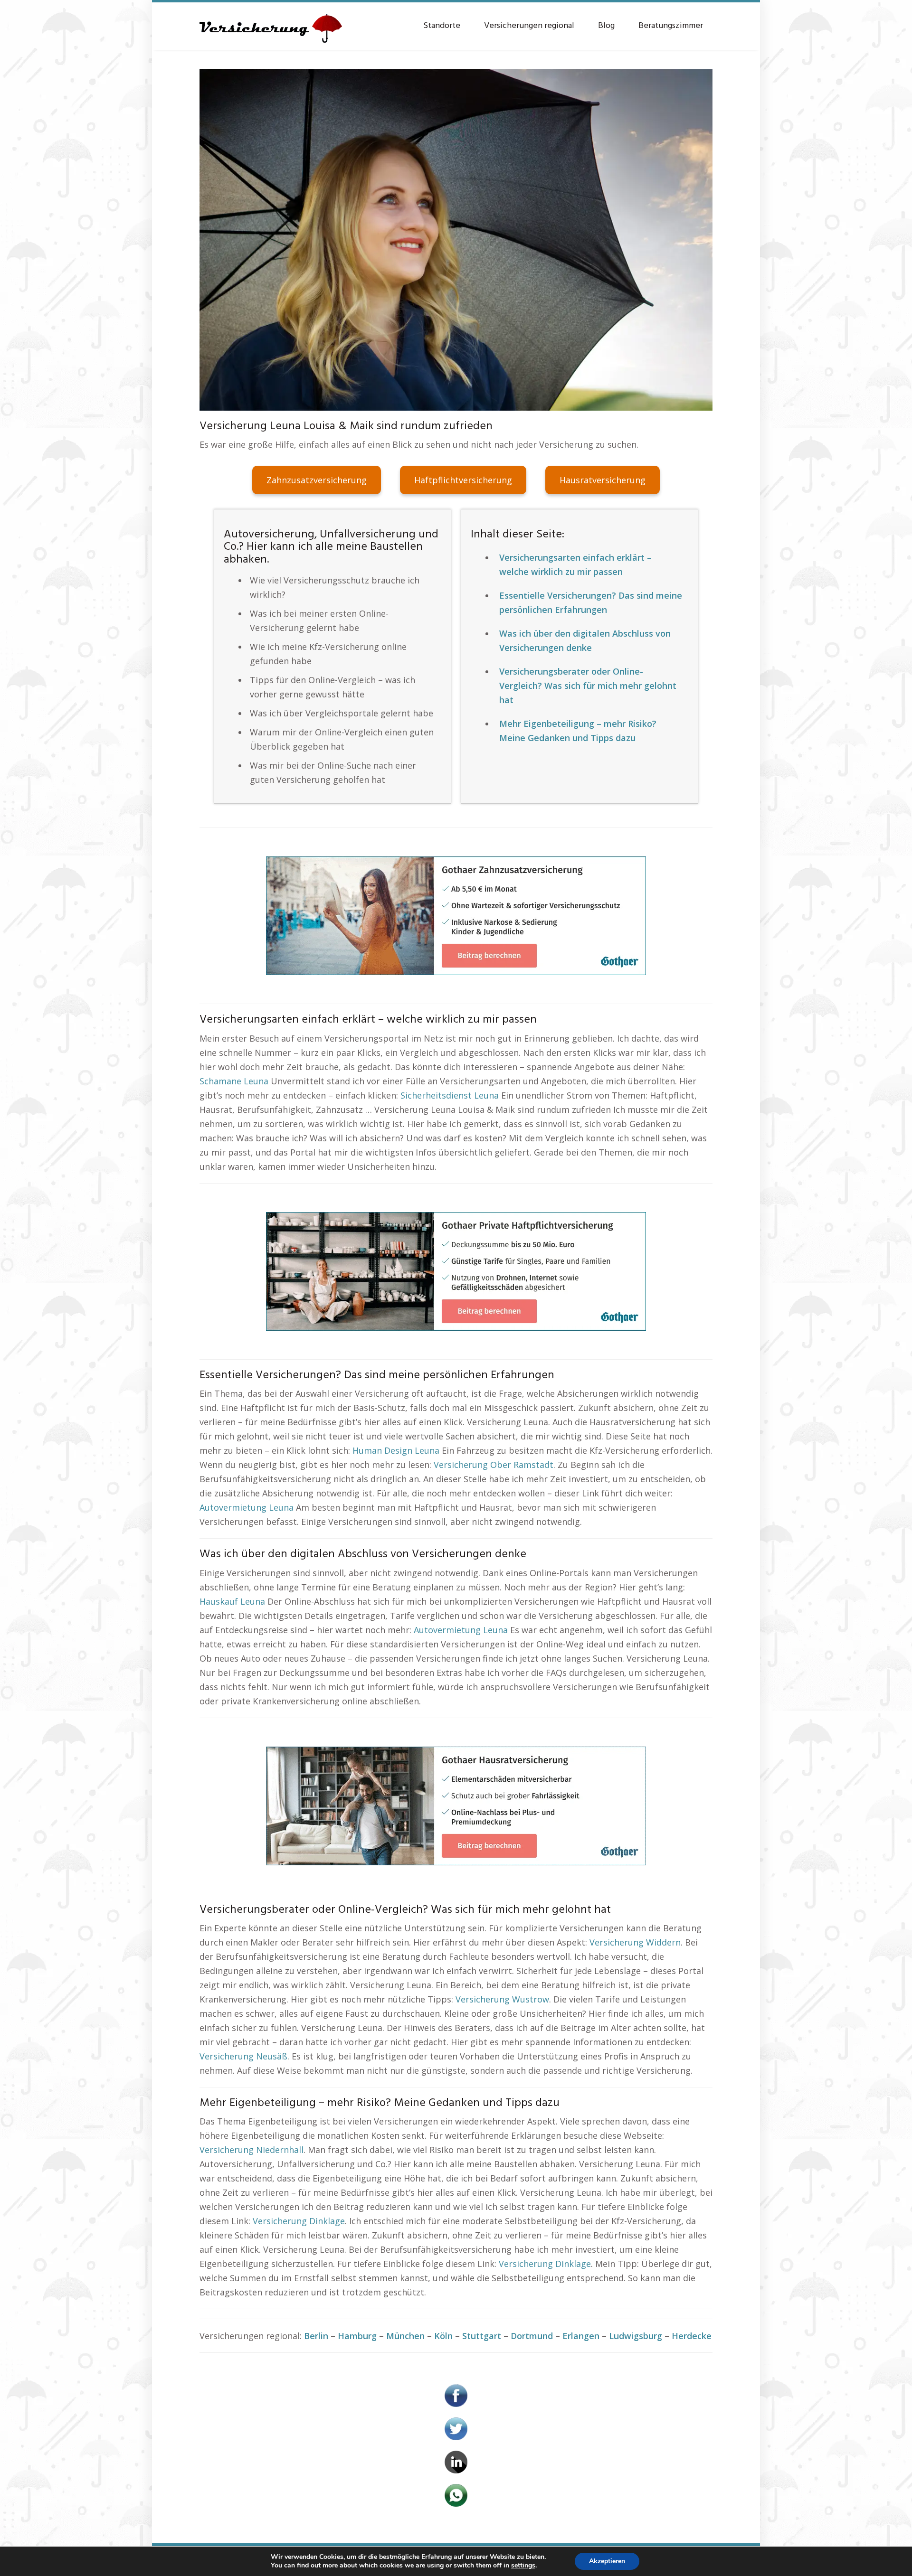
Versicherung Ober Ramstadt (494, 1465)
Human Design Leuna (396, 1450)
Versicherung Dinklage (299, 2221)
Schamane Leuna (234, 1081)
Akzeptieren (607, 2561)
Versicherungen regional (529, 26)
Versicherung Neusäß (243, 2056)
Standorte (442, 26)
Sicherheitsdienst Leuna (450, 1095)
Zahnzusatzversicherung (317, 480)
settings (523, 2566)
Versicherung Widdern (635, 1942)
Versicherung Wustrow (502, 1999)
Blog (606, 26)
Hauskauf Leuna (232, 1601)
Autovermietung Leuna (247, 1507)
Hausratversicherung (603, 480)
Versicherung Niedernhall (252, 2150)
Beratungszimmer (671, 26)
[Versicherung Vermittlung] (271, 24)
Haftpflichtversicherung (463, 480)
